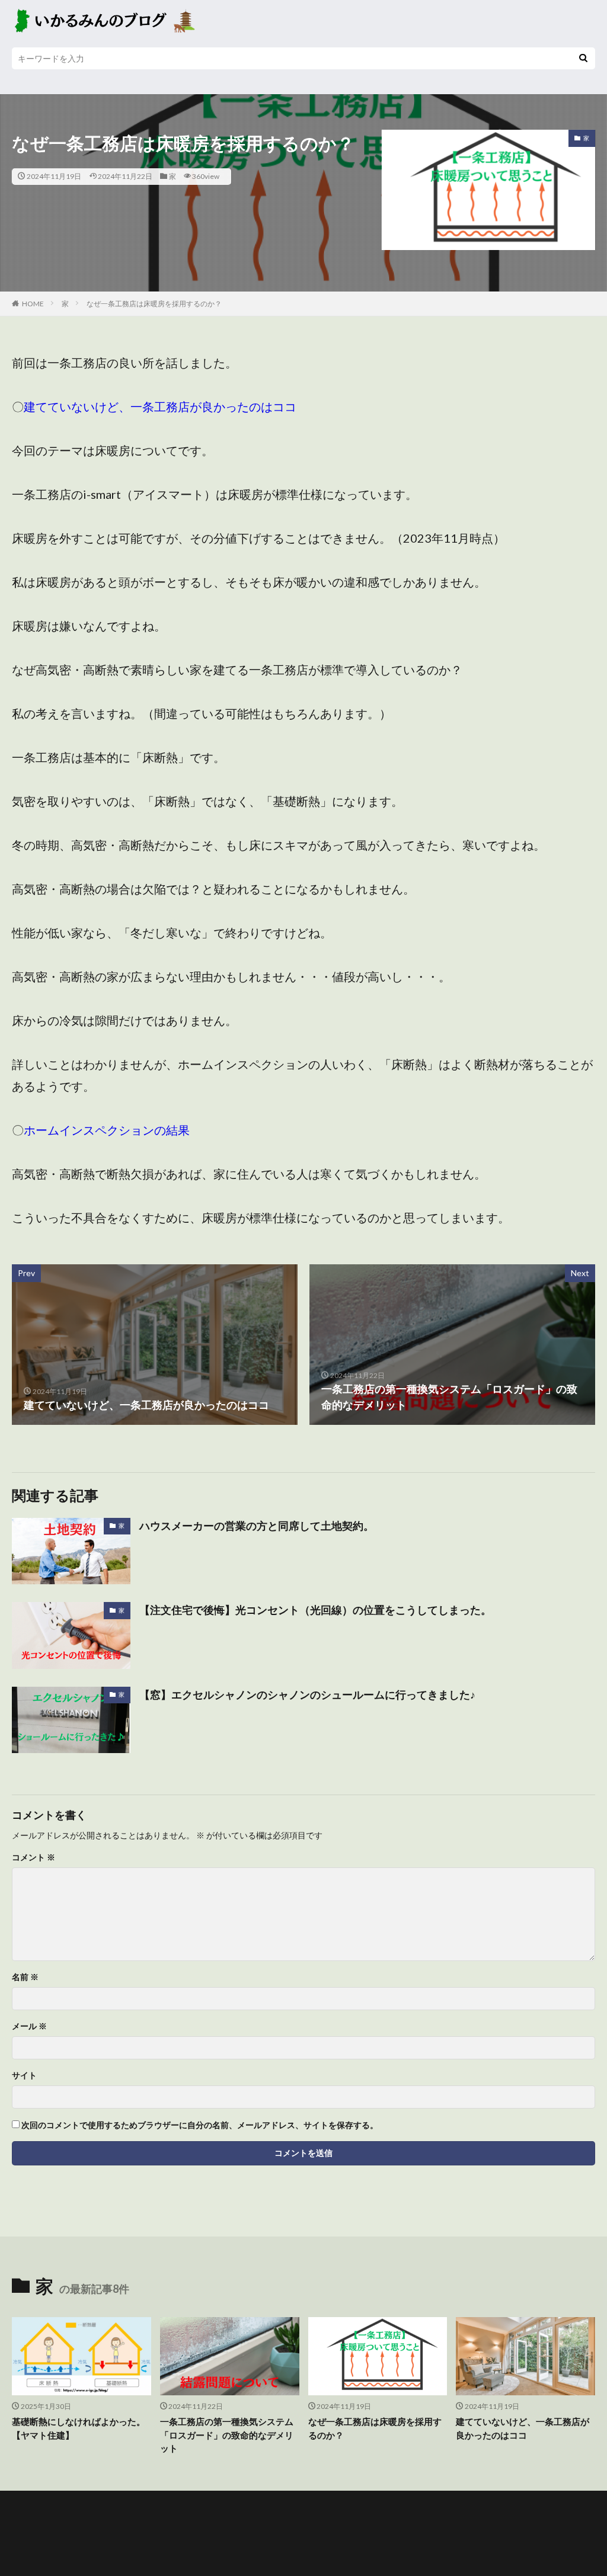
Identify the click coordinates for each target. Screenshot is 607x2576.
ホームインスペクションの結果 (107, 1130)
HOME (33, 304)
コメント (33, 1857)
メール (29, 2026)
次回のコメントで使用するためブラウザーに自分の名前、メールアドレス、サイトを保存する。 (200, 2125)
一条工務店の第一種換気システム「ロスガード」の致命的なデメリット (227, 2435)
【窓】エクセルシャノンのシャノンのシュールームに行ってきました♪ (307, 1694)
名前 (25, 1977)
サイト (24, 2075)
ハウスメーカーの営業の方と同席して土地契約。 (257, 1526)
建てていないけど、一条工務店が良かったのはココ (160, 406)
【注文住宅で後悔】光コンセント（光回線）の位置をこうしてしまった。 (315, 1610)
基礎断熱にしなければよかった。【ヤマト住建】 (79, 2428)
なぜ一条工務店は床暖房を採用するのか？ (154, 304)
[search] (583, 58)
